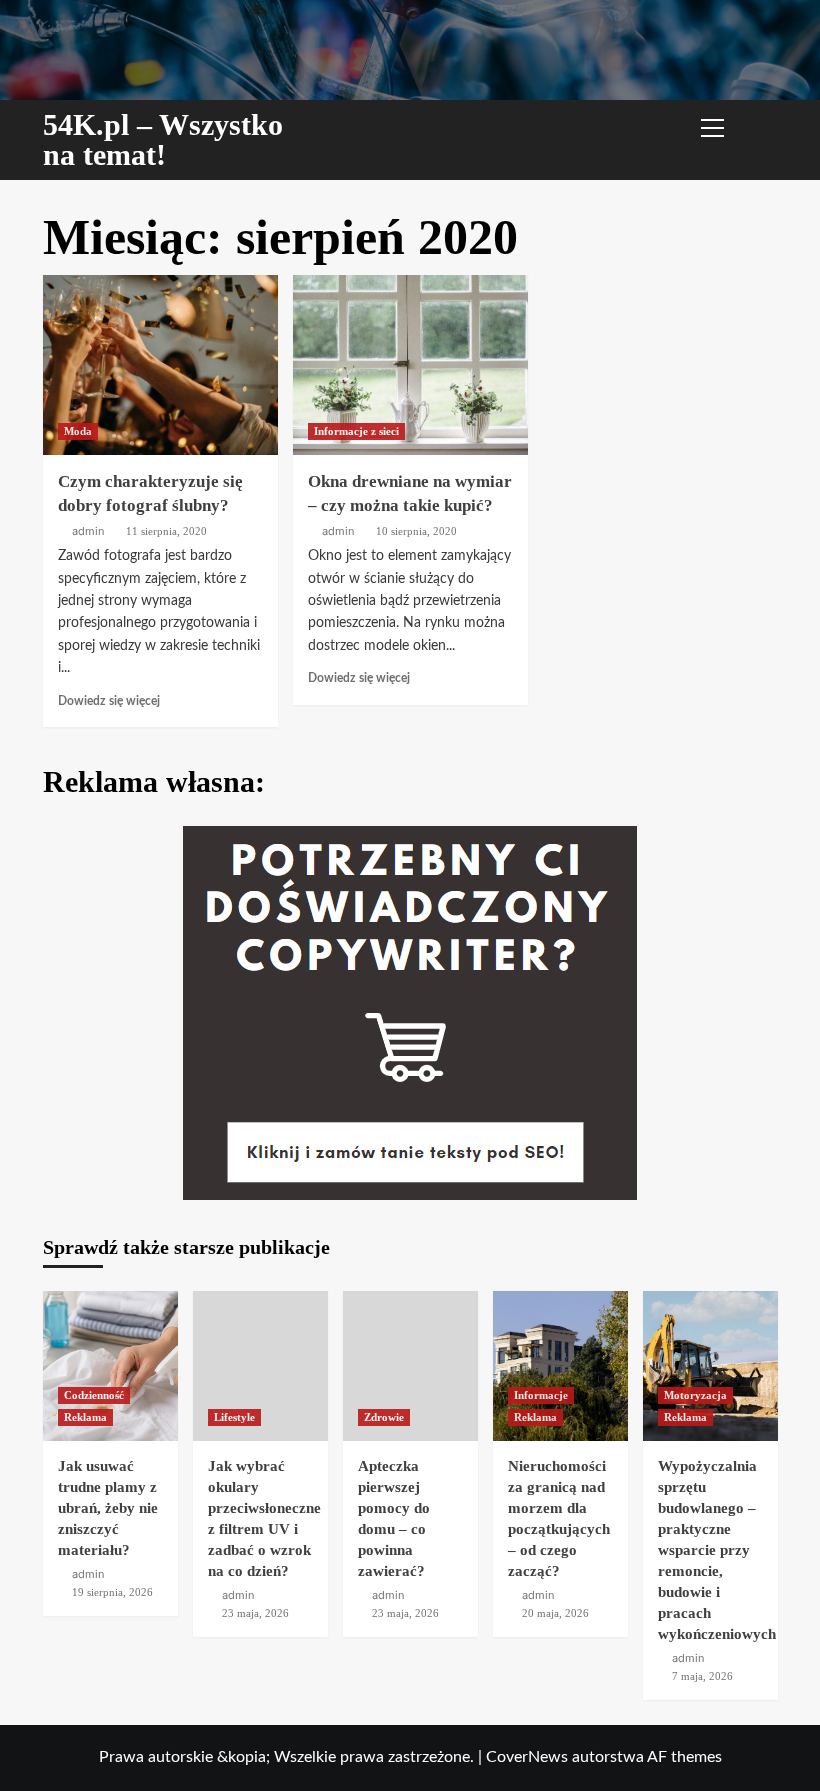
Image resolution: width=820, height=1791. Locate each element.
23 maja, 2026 (255, 1613)
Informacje (541, 1395)
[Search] (755, 125)
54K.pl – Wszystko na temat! (163, 139)
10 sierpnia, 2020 (416, 531)
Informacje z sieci (356, 431)
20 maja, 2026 (555, 1613)
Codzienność (94, 1395)
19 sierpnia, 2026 (112, 1592)
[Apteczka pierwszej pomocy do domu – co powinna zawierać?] (410, 1366)
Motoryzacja (695, 1395)
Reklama (85, 1417)
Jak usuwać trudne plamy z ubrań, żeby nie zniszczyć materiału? (108, 1508)
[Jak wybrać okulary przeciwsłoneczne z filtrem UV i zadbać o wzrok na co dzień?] (260, 1366)
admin (88, 531)
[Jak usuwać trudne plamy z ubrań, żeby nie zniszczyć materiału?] (110, 1366)
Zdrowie (384, 1417)
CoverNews (527, 1757)
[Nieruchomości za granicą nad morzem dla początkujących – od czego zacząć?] (560, 1366)
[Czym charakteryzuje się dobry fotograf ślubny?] (160, 365)
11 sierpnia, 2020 (166, 531)
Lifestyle (234, 1417)
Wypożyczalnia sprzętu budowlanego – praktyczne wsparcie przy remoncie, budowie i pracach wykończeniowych (717, 1550)
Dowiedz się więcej (109, 701)
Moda (78, 431)
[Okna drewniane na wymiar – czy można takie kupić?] (410, 365)
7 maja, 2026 (702, 1676)
